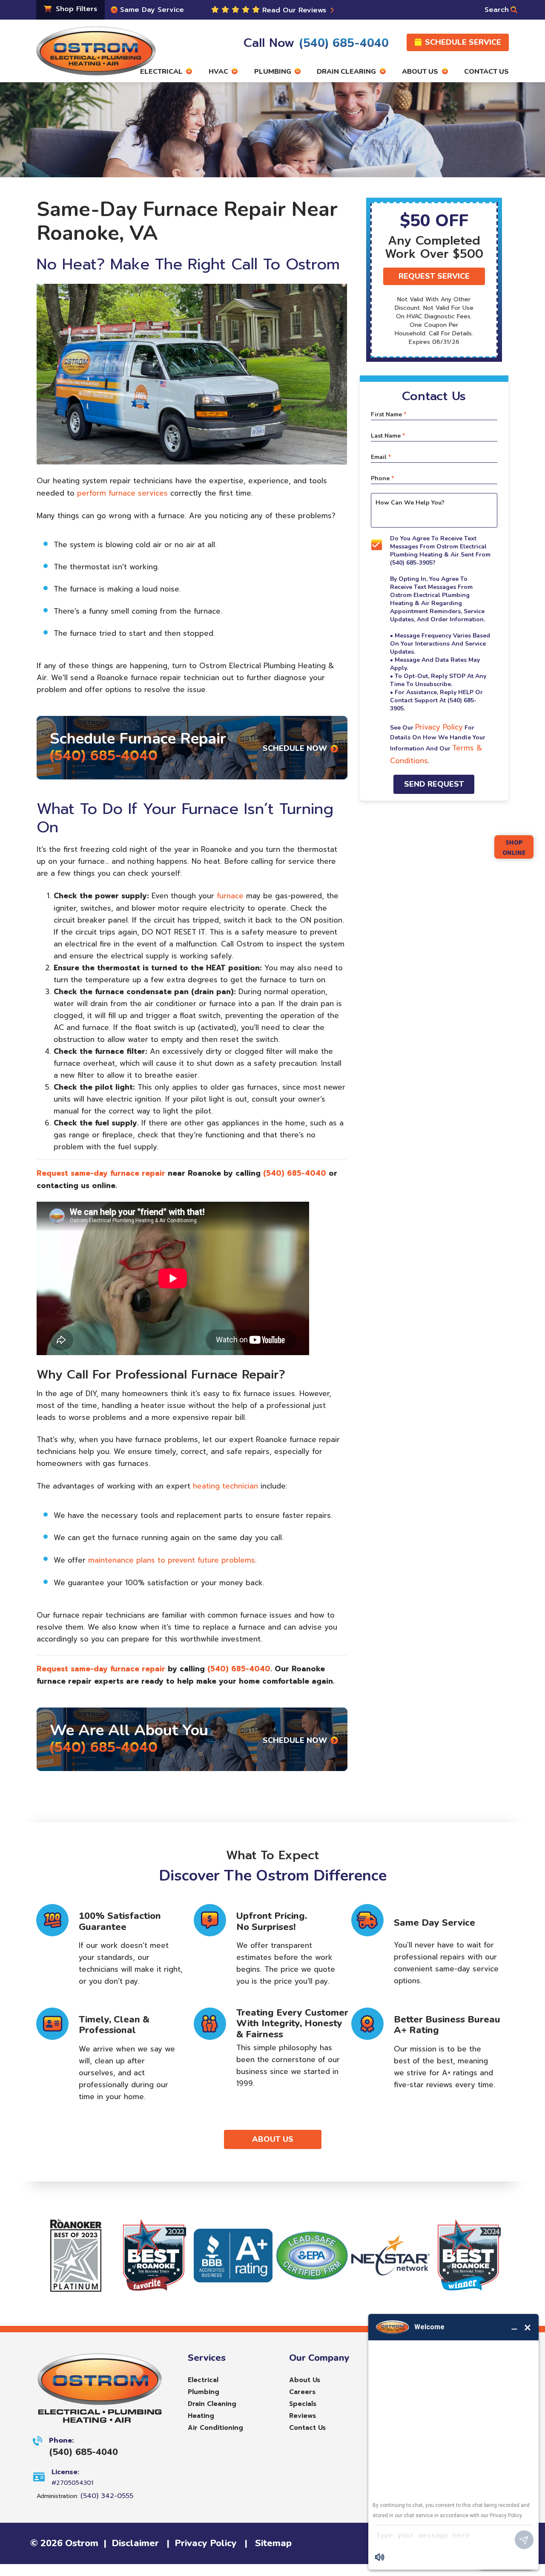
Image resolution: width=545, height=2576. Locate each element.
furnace (230, 896)
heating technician (225, 1486)
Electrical (203, 2380)
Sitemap (273, 2543)
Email (381, 457)
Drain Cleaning (212, 2404)
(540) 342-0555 (107, 2496)
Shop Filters (75, 9)
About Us (305, 2380)
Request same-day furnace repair (101, 1173)
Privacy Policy (439, 727)
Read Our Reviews (295, 10)
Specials (303, 2404)
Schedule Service (463, 42)
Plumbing (204, 2392)
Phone (382, 479)
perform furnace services (122, 493)
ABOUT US (273, 2139)
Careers (302, 2392)
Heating (201, 2416)
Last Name (388, 436)
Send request (434, 785)
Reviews (303, 2416)
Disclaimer (135, 2543)
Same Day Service (151, 10)
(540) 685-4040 (104, 756)
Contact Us (307, 2428)
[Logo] (96, 47)
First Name (389, 415)
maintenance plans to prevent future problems (172, 1560)
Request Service (434, 276)
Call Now (316, 43)
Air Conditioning (215, 2428)
